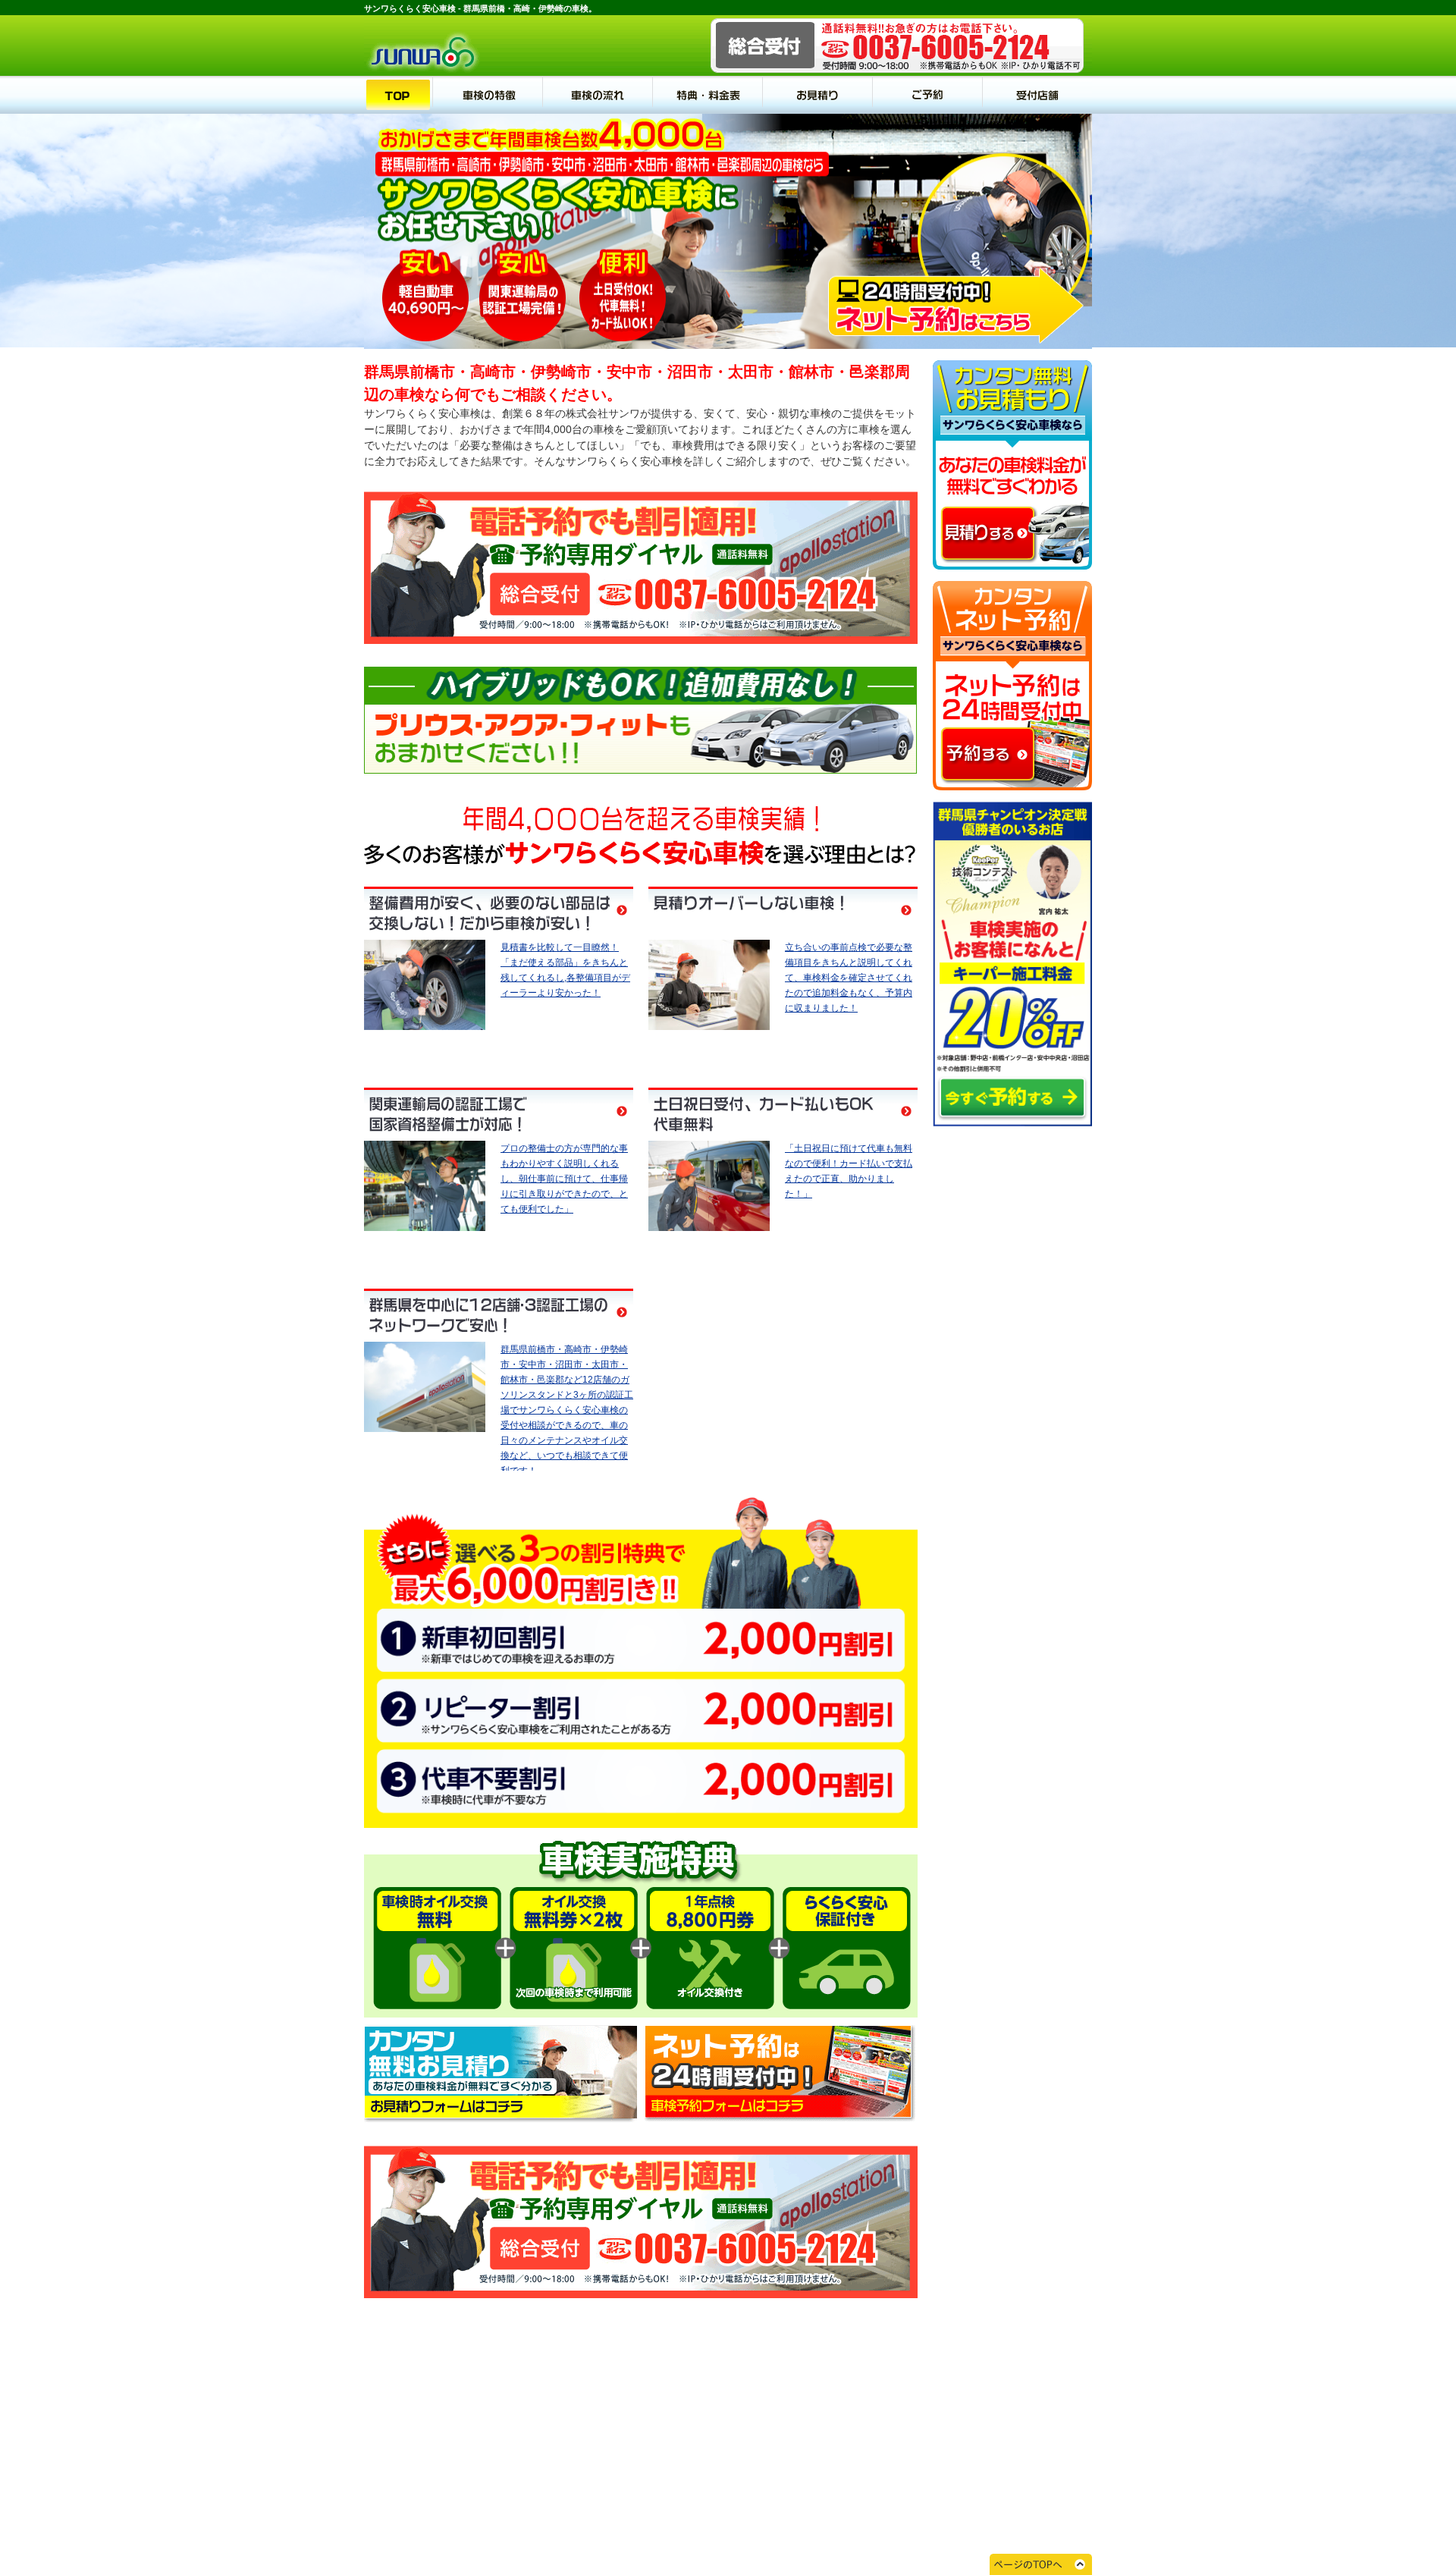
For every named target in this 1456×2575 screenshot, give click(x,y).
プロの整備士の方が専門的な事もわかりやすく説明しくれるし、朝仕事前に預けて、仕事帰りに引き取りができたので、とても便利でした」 (564, 1179)
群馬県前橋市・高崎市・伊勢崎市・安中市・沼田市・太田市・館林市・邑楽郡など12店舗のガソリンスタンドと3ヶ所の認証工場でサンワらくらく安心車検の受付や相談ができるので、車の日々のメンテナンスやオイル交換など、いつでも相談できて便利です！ (567, 1410)
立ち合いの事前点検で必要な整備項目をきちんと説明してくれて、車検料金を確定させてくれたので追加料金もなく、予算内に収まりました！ (849, 978)
